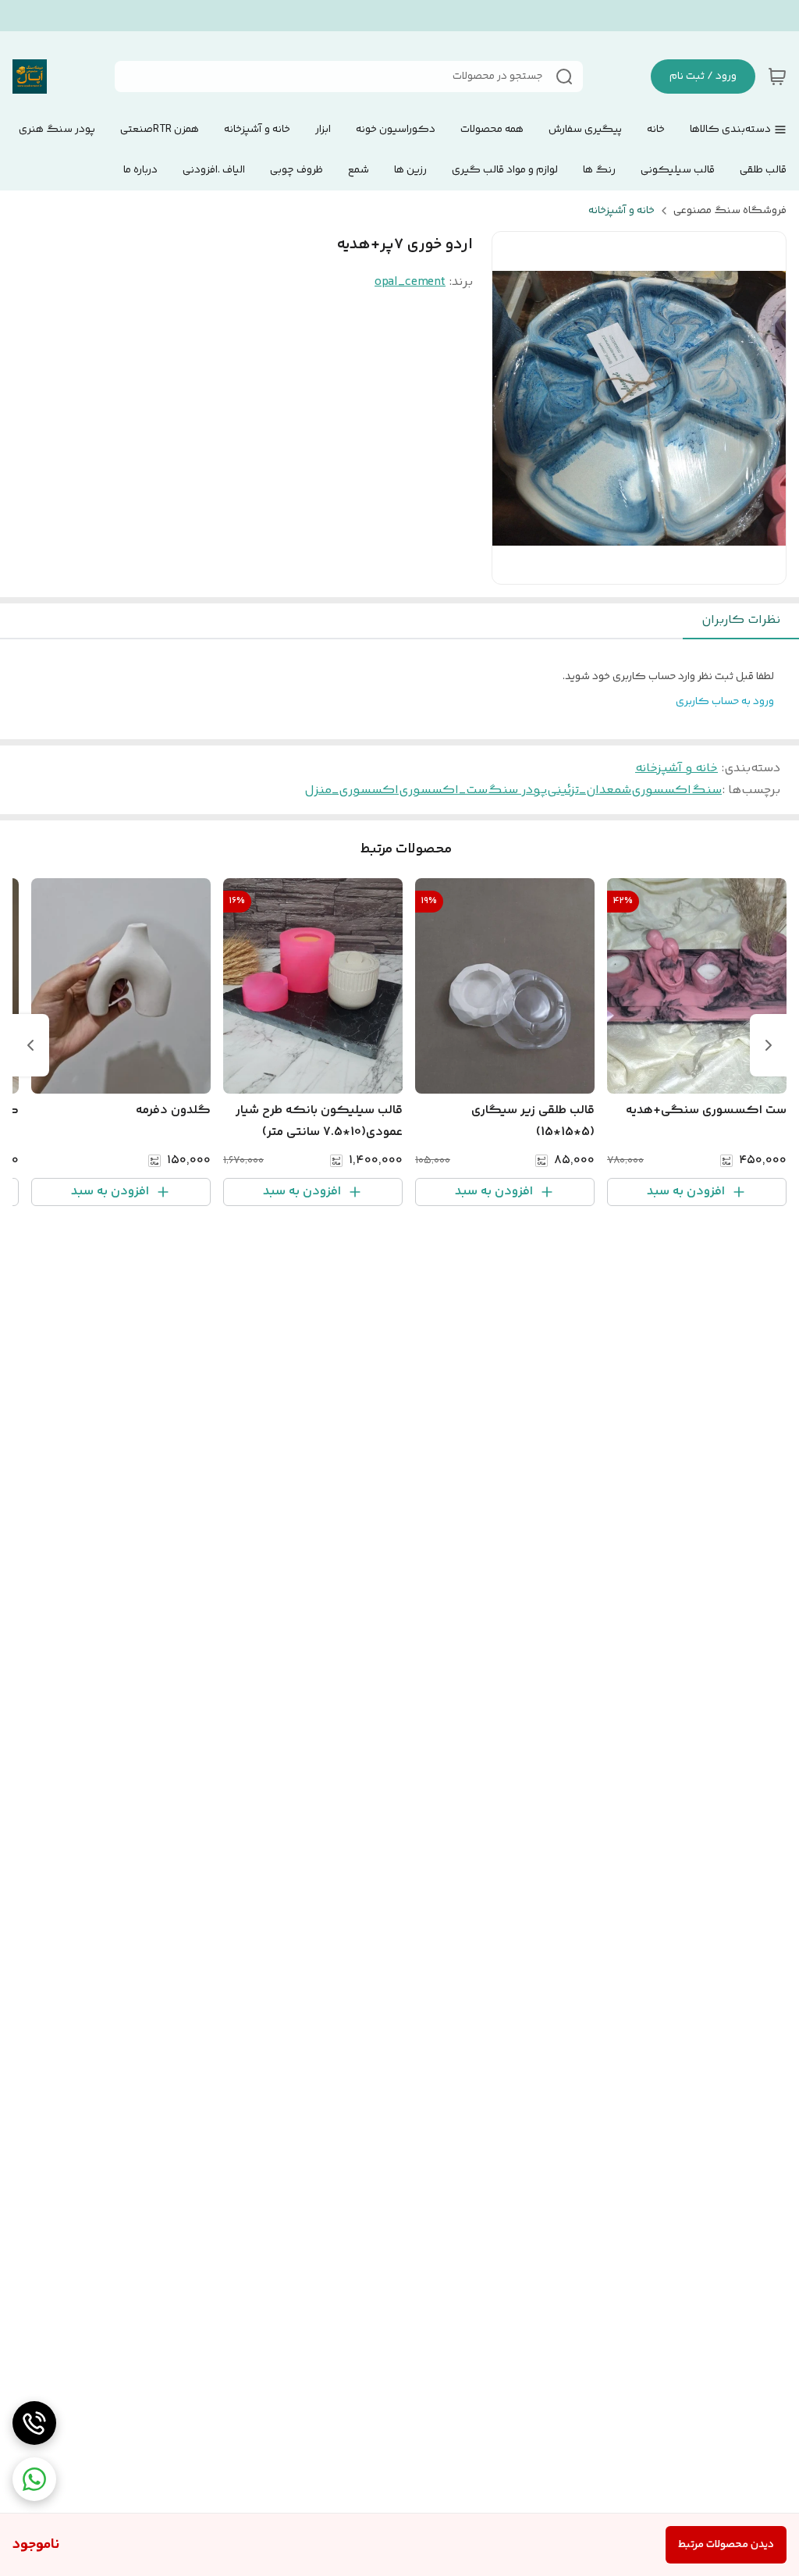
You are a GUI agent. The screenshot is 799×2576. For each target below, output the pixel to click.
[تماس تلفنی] (34, 2423)
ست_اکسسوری (443, 790)
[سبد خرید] (777, 76)
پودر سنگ (517, 790)
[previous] (769, 1045)
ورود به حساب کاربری (725, 702)
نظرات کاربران (741, 620)
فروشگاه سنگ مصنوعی (730, 211)
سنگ (707, 790)
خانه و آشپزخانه (621, 211)
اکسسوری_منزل (352, 790)
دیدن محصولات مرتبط (726, 2545)
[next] (30, 1045)
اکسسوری (661, 790)
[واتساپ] (34, 2479)
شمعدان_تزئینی (589, 790)
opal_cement (410, 282)
